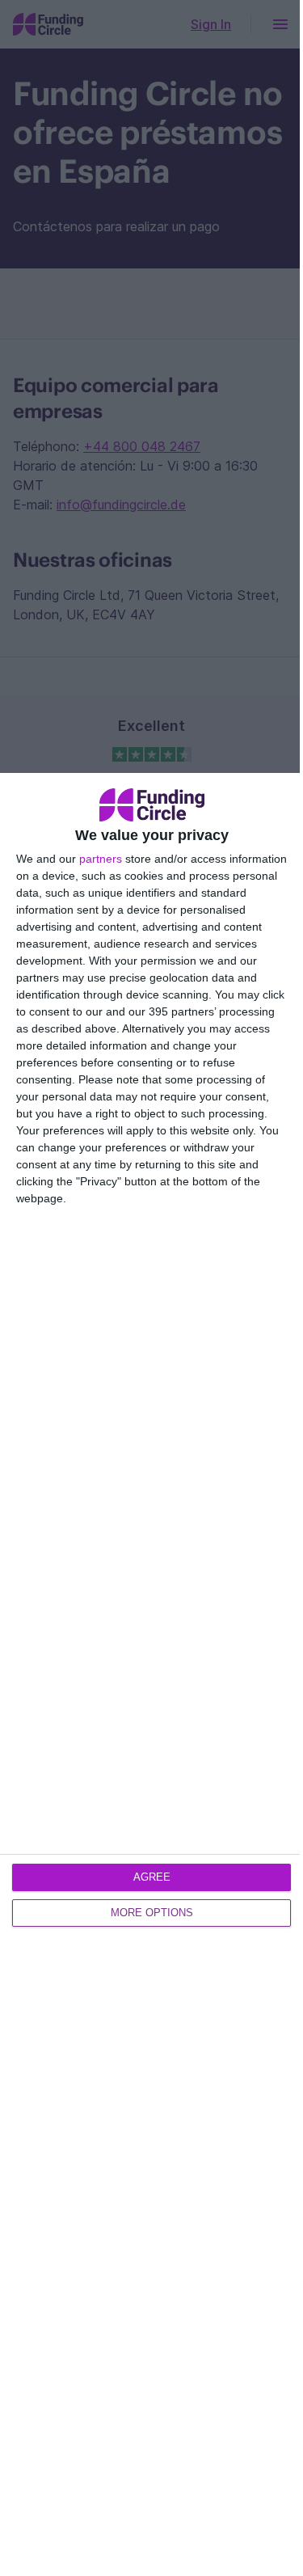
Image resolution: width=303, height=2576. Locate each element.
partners (101, 859)
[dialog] (151, 1674)
